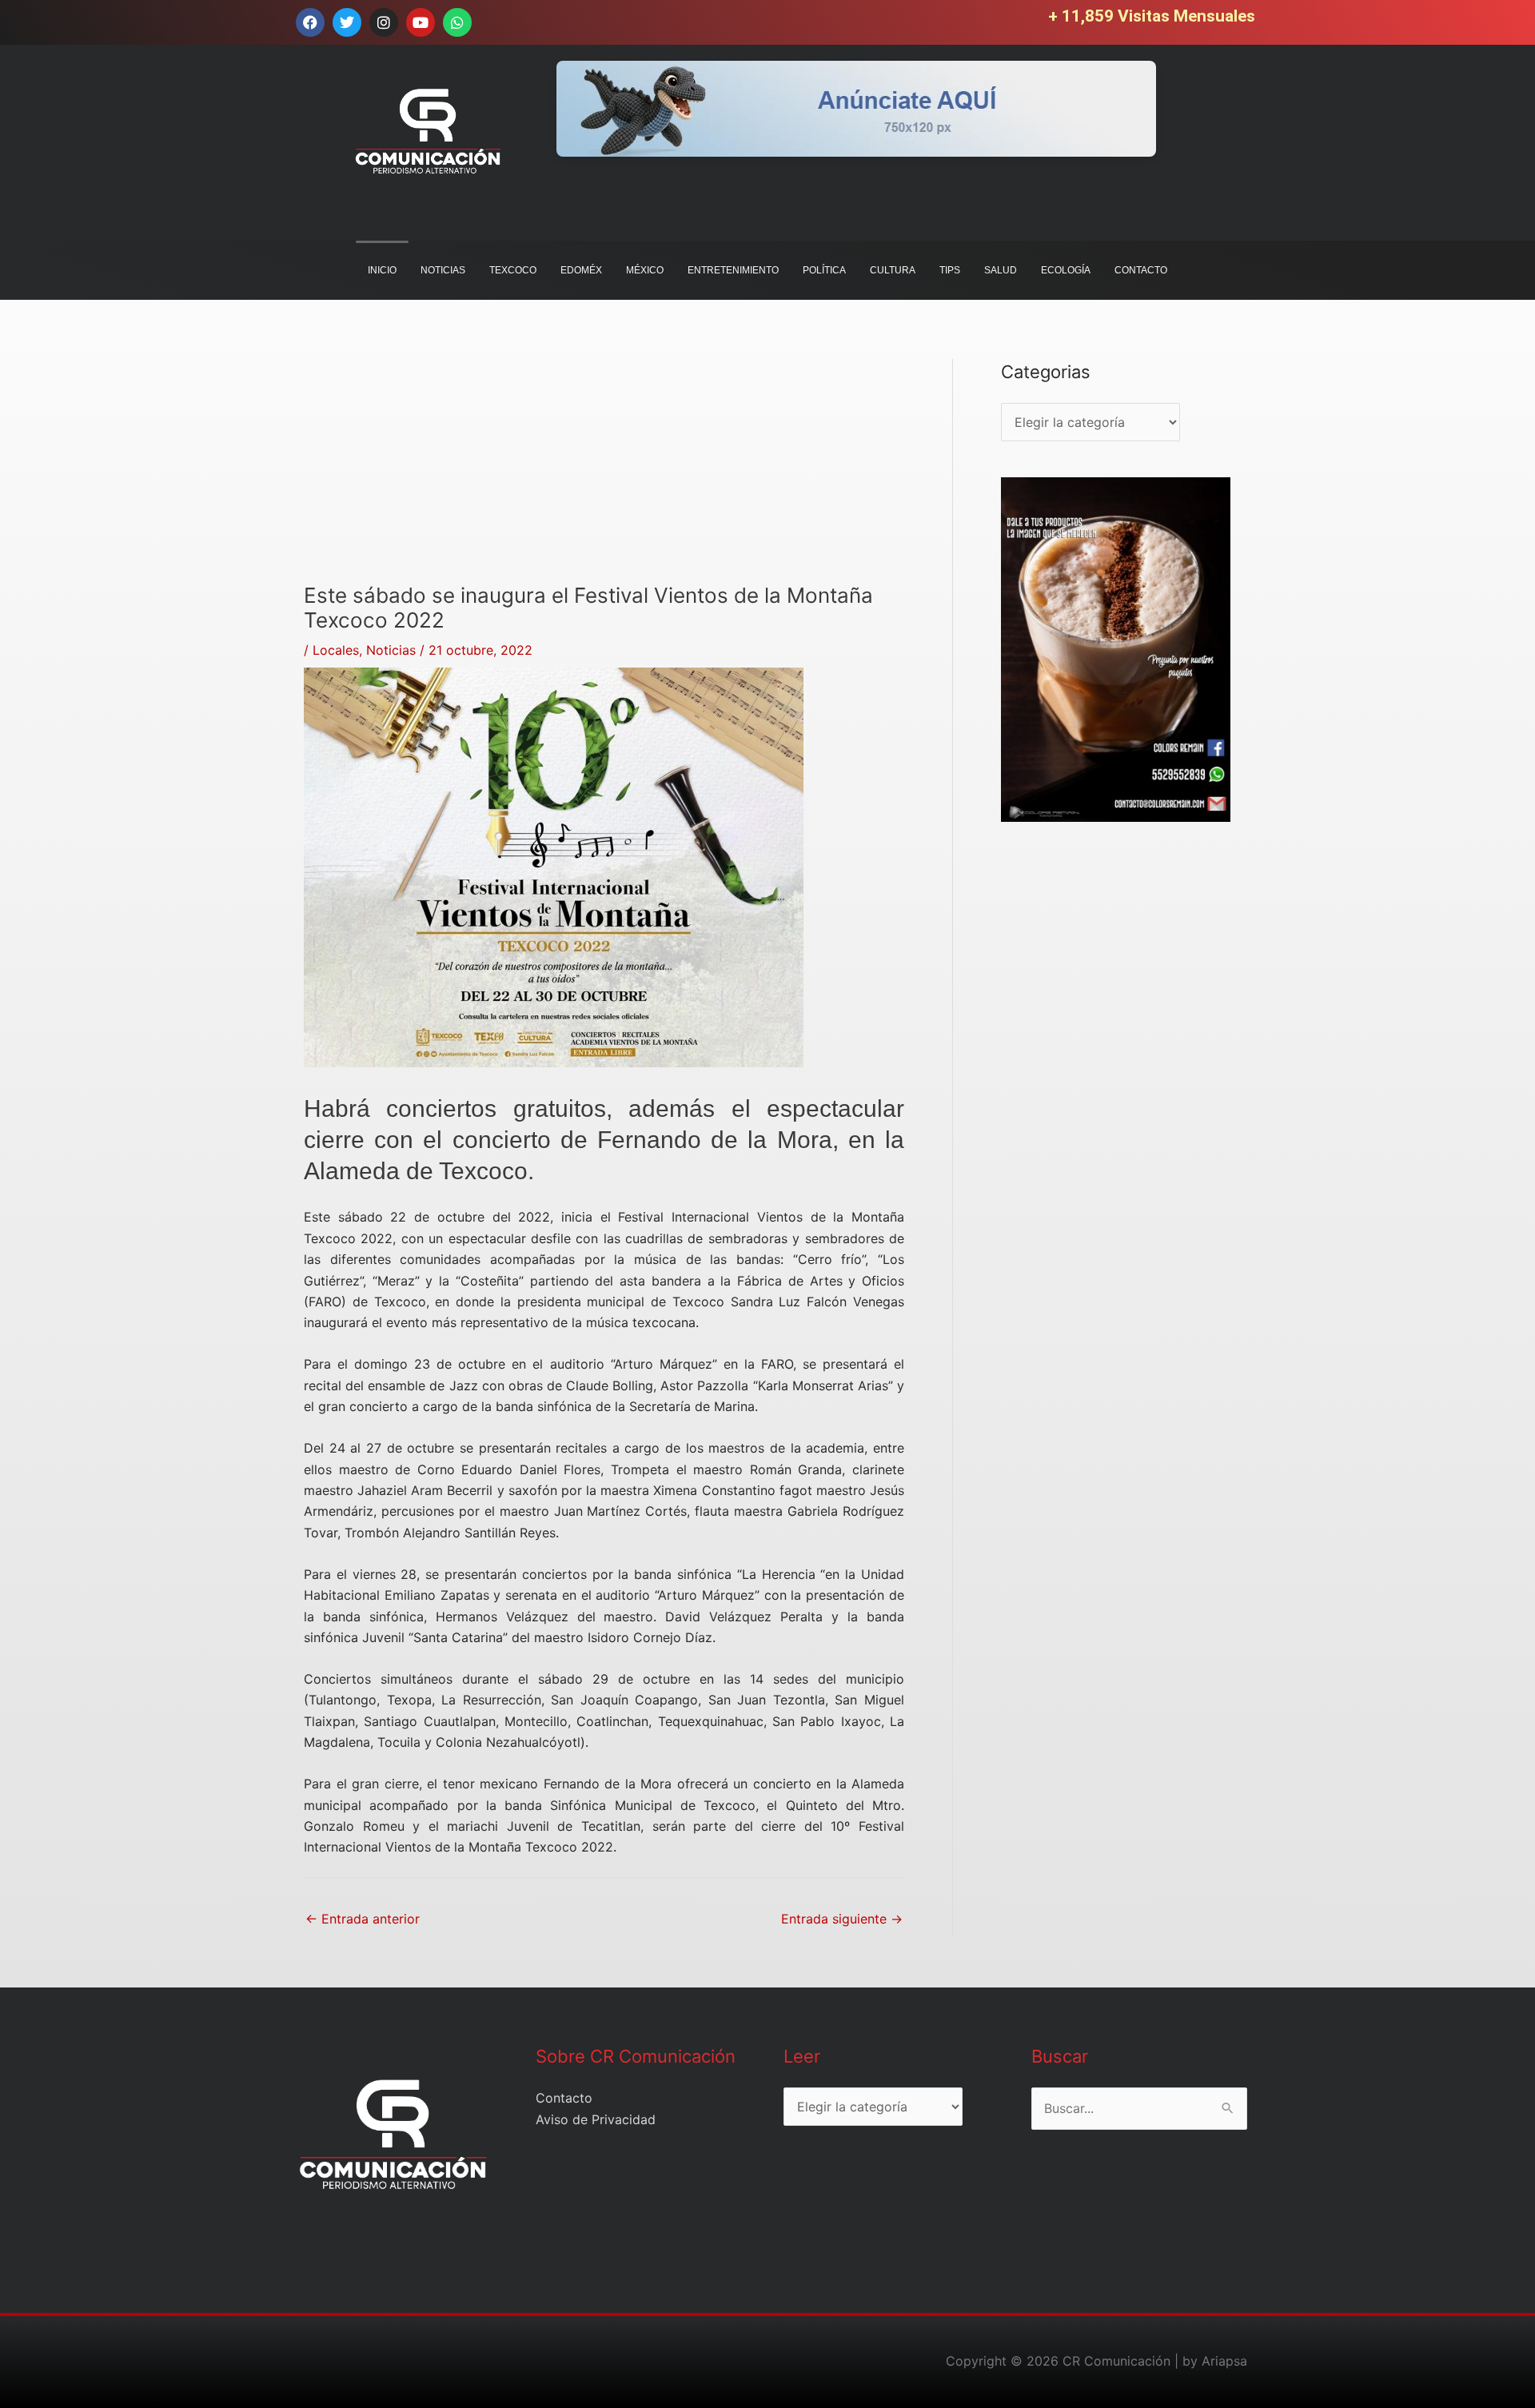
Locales (336, 650)
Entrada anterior (363, 1919)
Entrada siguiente (842, 1919)
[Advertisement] (604, 471)
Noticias (391, 650)
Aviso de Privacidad (596, 2119)
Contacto (564, 2098)
